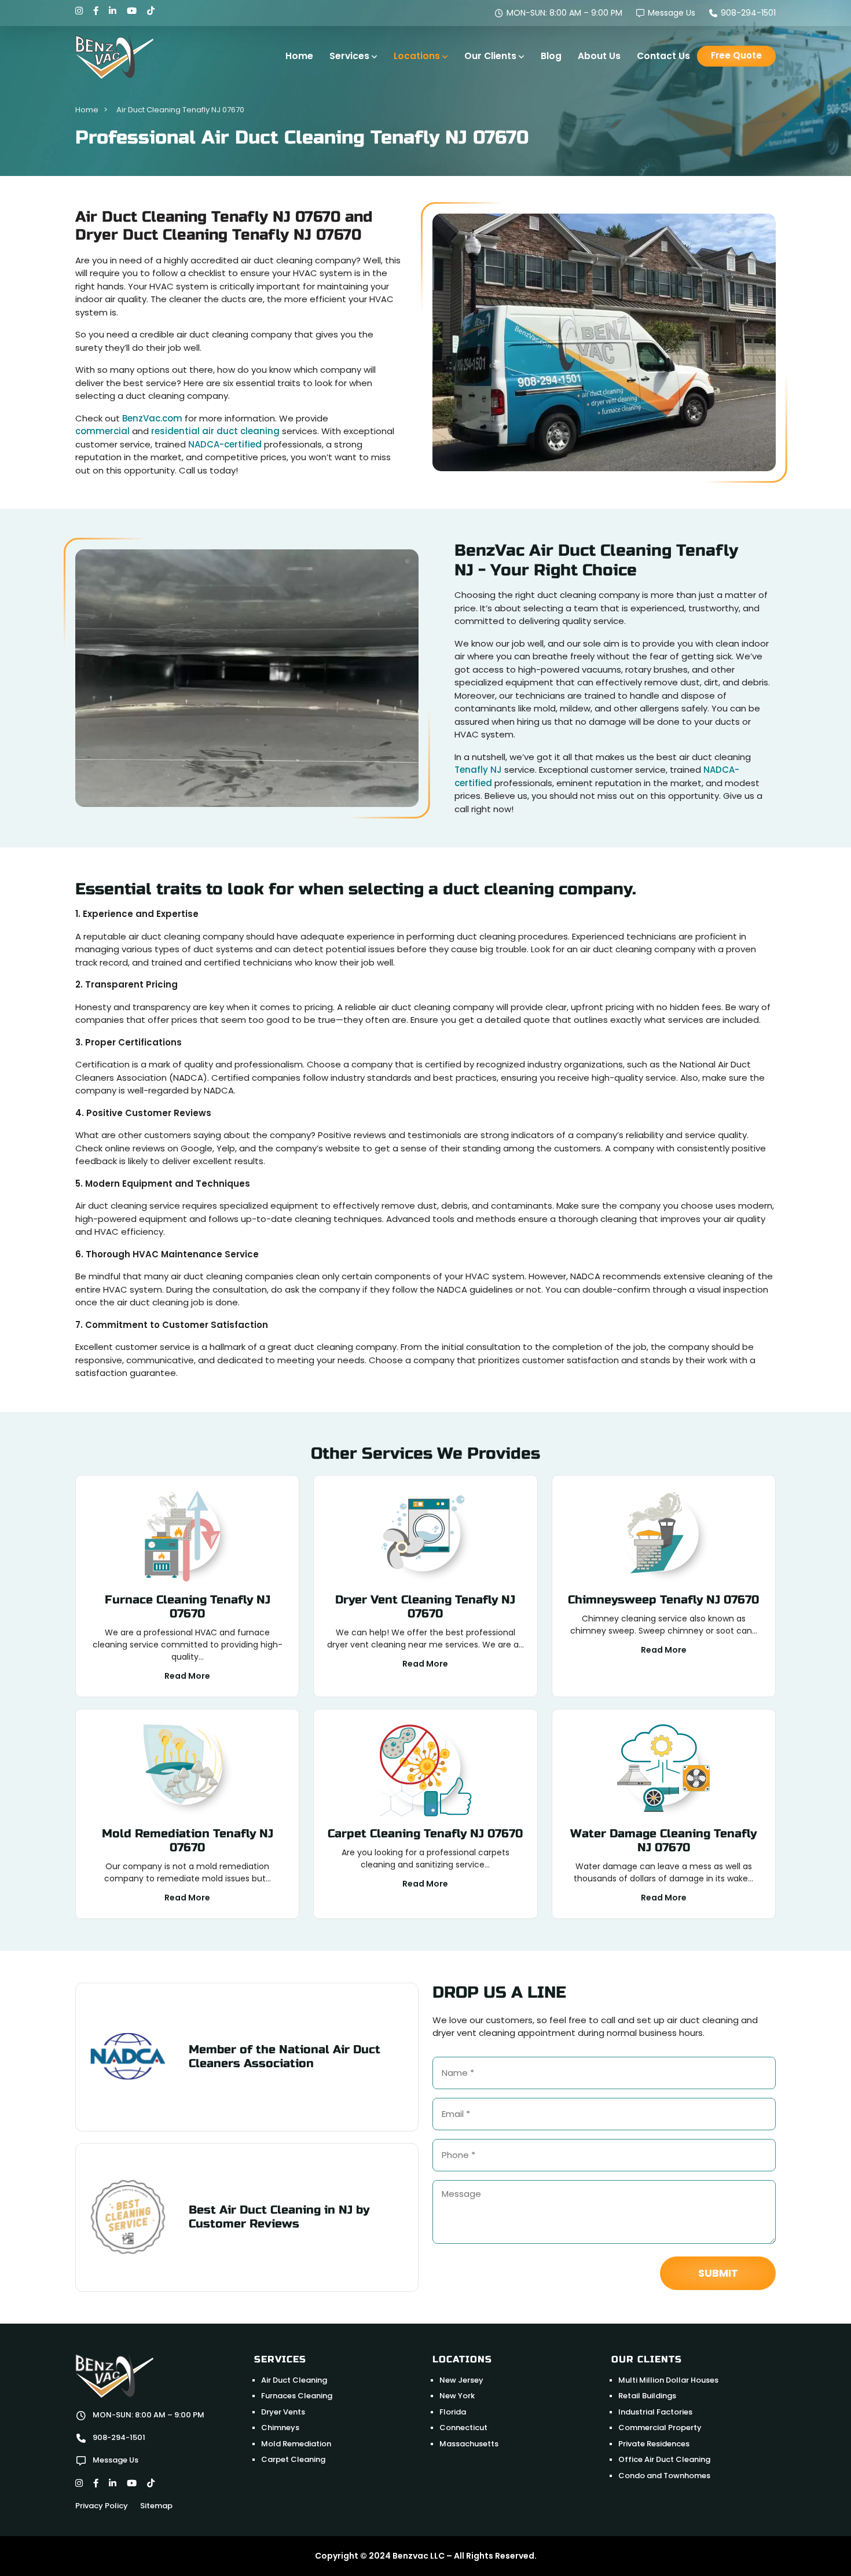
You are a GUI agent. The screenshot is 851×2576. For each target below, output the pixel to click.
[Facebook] (96, 11)
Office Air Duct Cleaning (664, 2459)
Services (349, 56)
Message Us (670, 13)
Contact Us (663, 56)
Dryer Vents (283, 2412)
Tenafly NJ (478, 770)
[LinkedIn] (113, 11)
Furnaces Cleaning (297, 2396)
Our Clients (490, 56)
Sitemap (156, 2506)
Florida (453, 2412)
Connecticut (463, 2428)
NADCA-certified (225, 444)
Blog (551, 56)
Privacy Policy (102, 2506)
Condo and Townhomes (664, 2476)
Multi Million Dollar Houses (668, 2380)
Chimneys (280, 2428)
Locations (417, 56)
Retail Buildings (647, 2396)
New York (457, 2396)
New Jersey (461, 2380)
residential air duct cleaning (215, 431)
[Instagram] (79, 11)
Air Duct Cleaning (294, 2380)
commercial (102, 431)
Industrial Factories (655, 2412)
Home (299, 56)
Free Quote (736, 55)
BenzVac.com (152, 418)
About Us (599, 56)
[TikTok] (151, 11)
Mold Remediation (296, 2444)
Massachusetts (469, 2444)
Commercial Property (660, 2428)
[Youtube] (132, 11)
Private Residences (654, 2444)
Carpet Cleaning (293, 2459)
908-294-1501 (747, 13)
